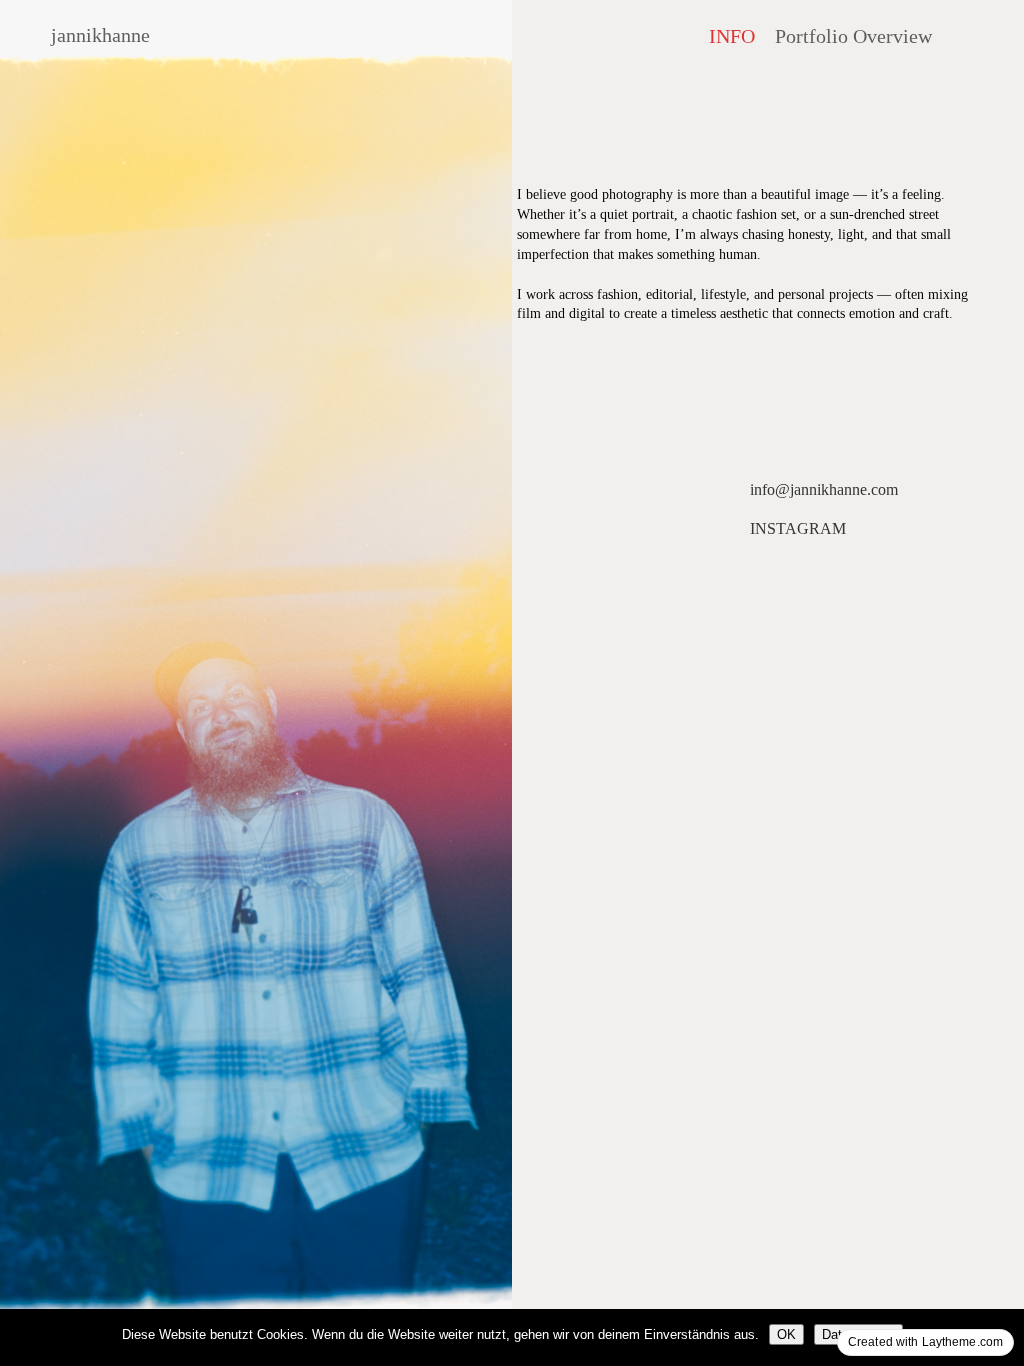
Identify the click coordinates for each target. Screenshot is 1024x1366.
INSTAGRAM (798, 528)
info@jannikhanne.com (824, 489)
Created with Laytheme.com (925, 1342)
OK (786, 1334)
